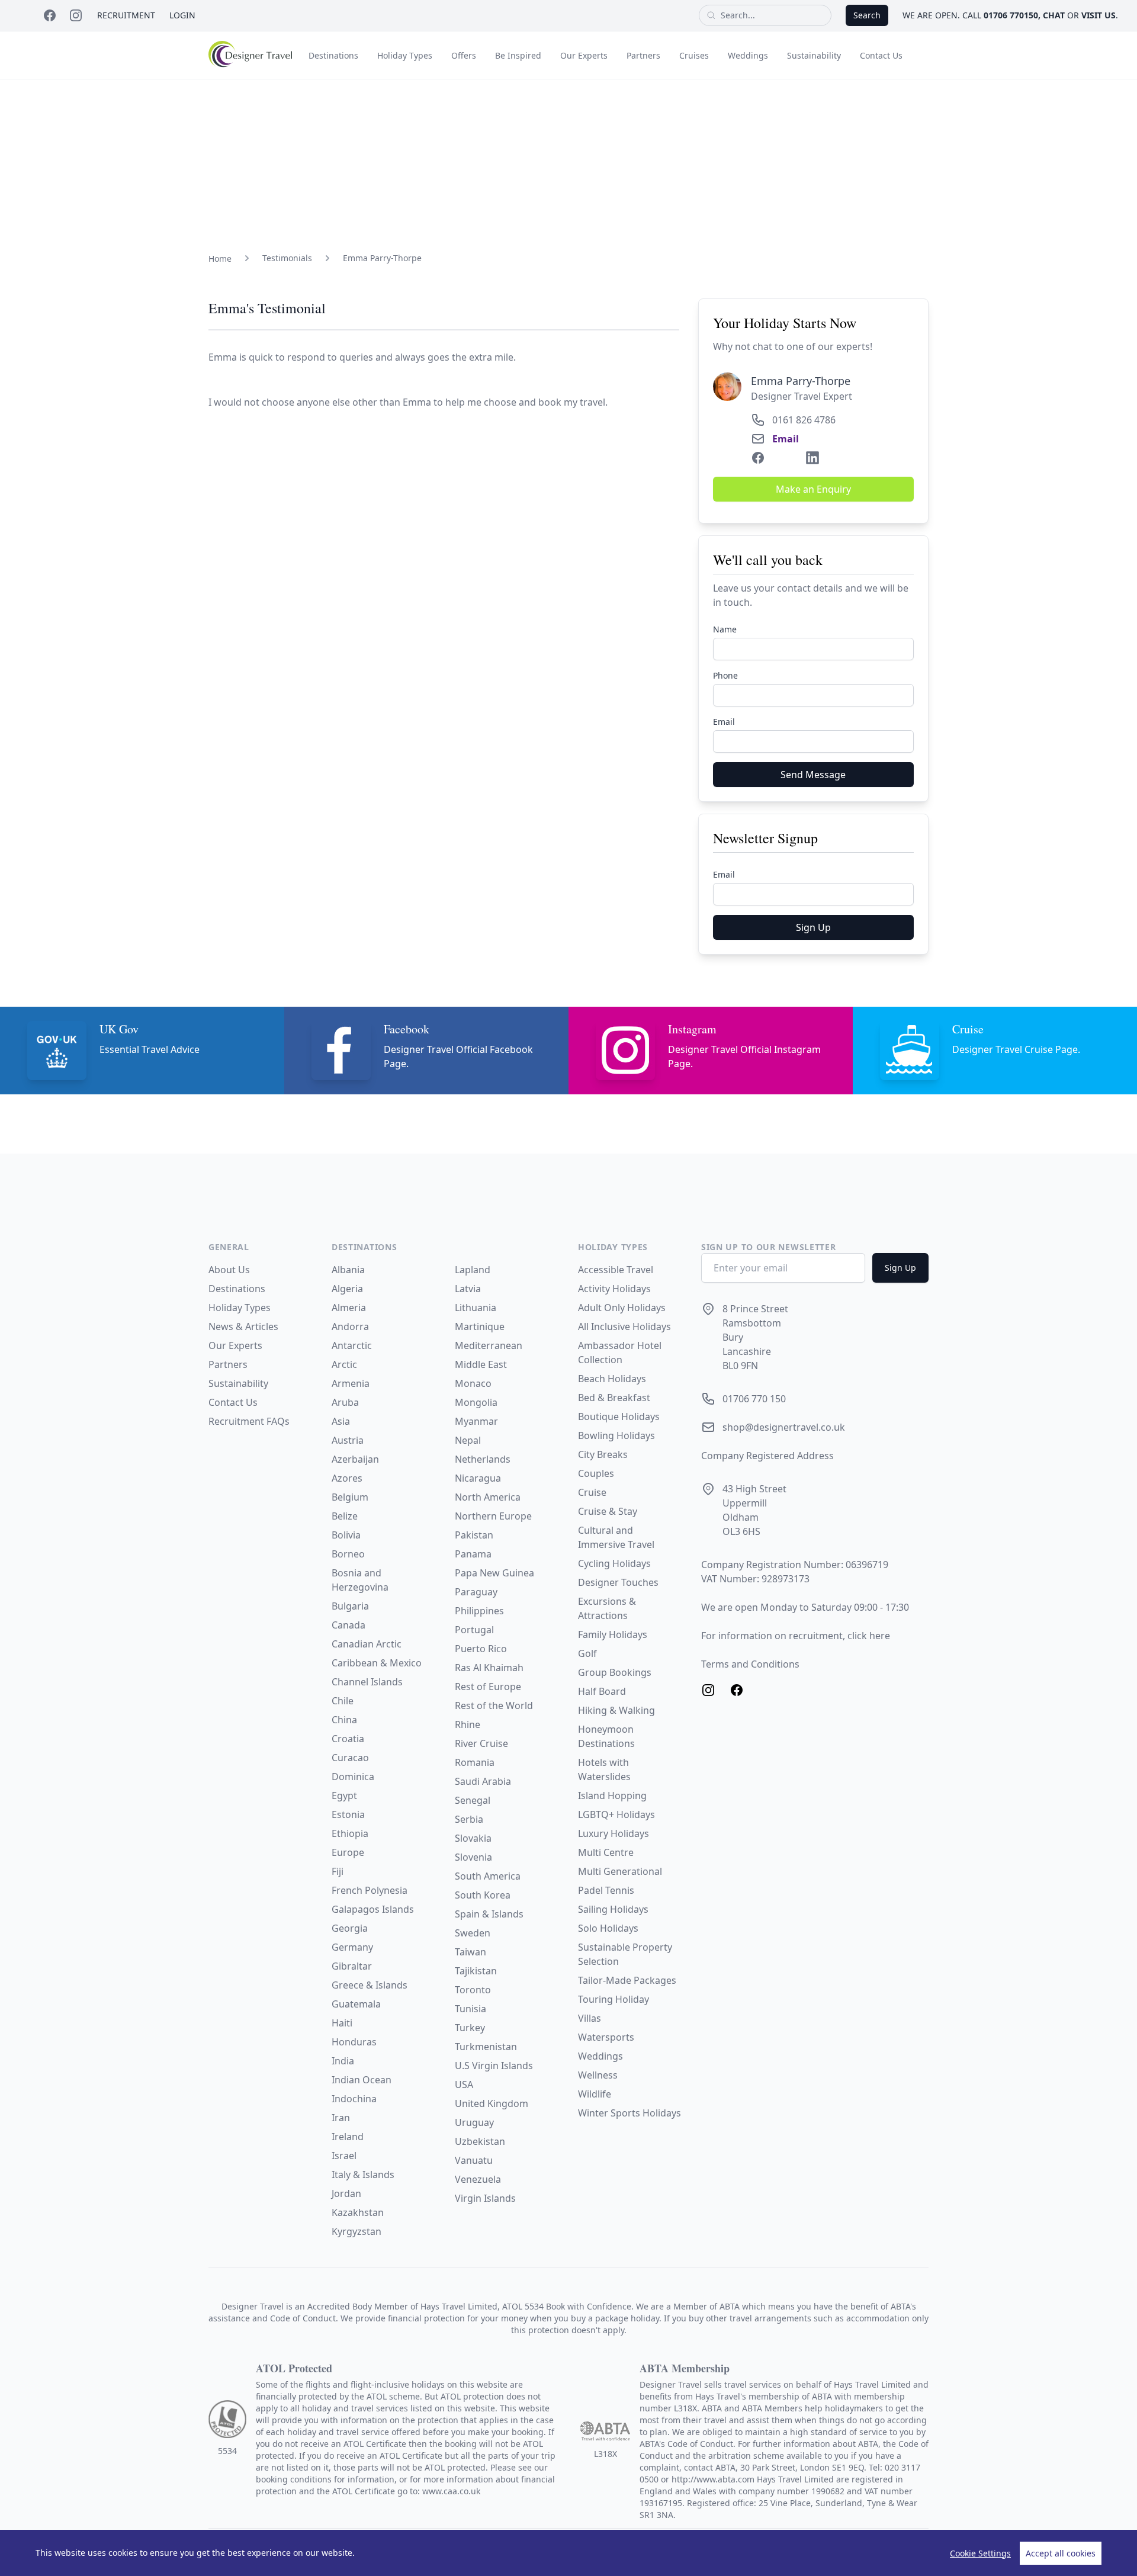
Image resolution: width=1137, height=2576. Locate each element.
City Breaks (603, 1454)
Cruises (694, 55)
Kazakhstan (358, 2212)
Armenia (351, 1383)
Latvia (468, 1289)
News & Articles (243, 1326)
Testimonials (287, 258)
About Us (229, 1270)
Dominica (353, 1777)
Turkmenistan (486, 2047)
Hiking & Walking (616, 1710)
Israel (344, 2156)
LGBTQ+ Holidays (616, 1814)
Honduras (354, 2042)
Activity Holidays (614, 1289)
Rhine (468, 1724)
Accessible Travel (616, 1270)
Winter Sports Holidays (629, 2113)
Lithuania (476, 1308)
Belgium (350, 1497)
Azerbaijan (355, 1459)
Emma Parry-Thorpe (382, 258)
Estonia (348, 1814)
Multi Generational (620, 1871)
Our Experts (584, 55)
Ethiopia (350, 1833)
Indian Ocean (362, 2080)
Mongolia (476, 1402)
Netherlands (483, 1459)
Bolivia (346, 1535)
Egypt (344, 1796)
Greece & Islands (370, 1985)
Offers (464, 55)
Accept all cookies (1061, 2553)
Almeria (349, 1308)
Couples (596, 1473)
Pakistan (474, 1535)
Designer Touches (618, 1582)
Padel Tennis (606, 1890)
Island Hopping (612, 1796)
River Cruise (481, 1743)
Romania (475, 1762)
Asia (341, 1421)
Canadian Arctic (367, 1644)
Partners (643, 55)
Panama (473, 1554)
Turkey (470, 2028)
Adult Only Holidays (622, 1308)
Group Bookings (615, 1672)
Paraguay (476, 1592)
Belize (345, 1516)
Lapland (473, 1270)
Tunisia (470, 2009)
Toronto (473, 1990)
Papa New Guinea (494, 1573)
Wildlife (595, 2094)
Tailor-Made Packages (627, 1980)
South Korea (483, 1895)
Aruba (345, 1402)
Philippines (479, 1611)
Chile (343, 1701)
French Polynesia (370, 1890)
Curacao (350, 1758)
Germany (352, 1947)
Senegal (473, 1800)
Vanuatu (474, 2160)
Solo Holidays (608, 1928)
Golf (587, 1653)
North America (488, 1497)
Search (867, 15)
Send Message (813, 775)
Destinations (333, 55)
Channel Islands (367, 1682)
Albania (348, 1270)
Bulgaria (350, 1606)
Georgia (350, 1928)
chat (1054, 15)
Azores (347, 1478)
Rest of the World (494, 1705)
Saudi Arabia (483, 1781)
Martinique (480, 1326)
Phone (725, 675)
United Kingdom (492, 2103)
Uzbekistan (480, 2141)
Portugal (474, 1630)
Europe (348, 1852)
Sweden (473, 1933)
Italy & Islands (363, 2174)
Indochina (354, 2099)
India (343, 2061)
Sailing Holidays (613, 1909)
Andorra (350, 1326)
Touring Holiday (614, 1999)
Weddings (748, 55)
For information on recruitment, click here (796, 1636)
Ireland (348, 2137)
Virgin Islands (485, 2198)
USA (464, 2084)
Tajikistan (476, 1971)
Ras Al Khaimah (489, 1668)
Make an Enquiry (813, 489)
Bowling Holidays (616, 1435)
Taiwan (470, 1952)
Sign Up (813, 927)
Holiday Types (405, 55)
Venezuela (478, 2179)
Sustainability (814, 55)
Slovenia (473, 1857)
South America (488, 1876)
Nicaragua (478, 1478)
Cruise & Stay (608, 1511)
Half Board (602, 1691)
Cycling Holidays (614, 1563)
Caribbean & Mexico (377, 1663)
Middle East (481, 1364)
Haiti (342, 2023)
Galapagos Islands (373, 1909)
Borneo (348, 1554)
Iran (341, 2118)
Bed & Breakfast (614, 1398)
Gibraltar (352, 1966)
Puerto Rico (481, 1649)
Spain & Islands (489, 1914)
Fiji (338, 1871)
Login (182, 15)
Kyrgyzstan (356, 2231)
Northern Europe (493, 1516)
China (344, 1720)
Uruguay (474, 2122)
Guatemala (356, 2004)
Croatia (348, 1739)
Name (725, 629)
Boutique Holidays (619, 1417)
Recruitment (126, 15)
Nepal (468, 1440)
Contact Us (881, 55)
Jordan (346, 2193)
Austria (348, 1440)
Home (220, 258)
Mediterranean (489, 1345)
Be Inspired (518, 55)
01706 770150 (1011, 15)
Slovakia (473, 1838)
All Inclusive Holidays (624, 1326)
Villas (590, 2018)
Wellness (598, 2075)
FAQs (278, 1421)
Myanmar (476, 1421)
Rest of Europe (488, 1687)
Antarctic (352, 1345)
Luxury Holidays (614, 1833)
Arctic (344, 1364)
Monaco (473, 1383)
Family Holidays (613, 1634)
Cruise (592, 1492)
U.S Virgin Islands (494, 2066)
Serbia (469, 1819)
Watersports (606, 2037)
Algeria (347, 1289)
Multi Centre (606, 1852)
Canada (349, 1625)
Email (786, 439)
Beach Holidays (612, 1379)
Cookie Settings (980, 2553)
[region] (568, 2553)
